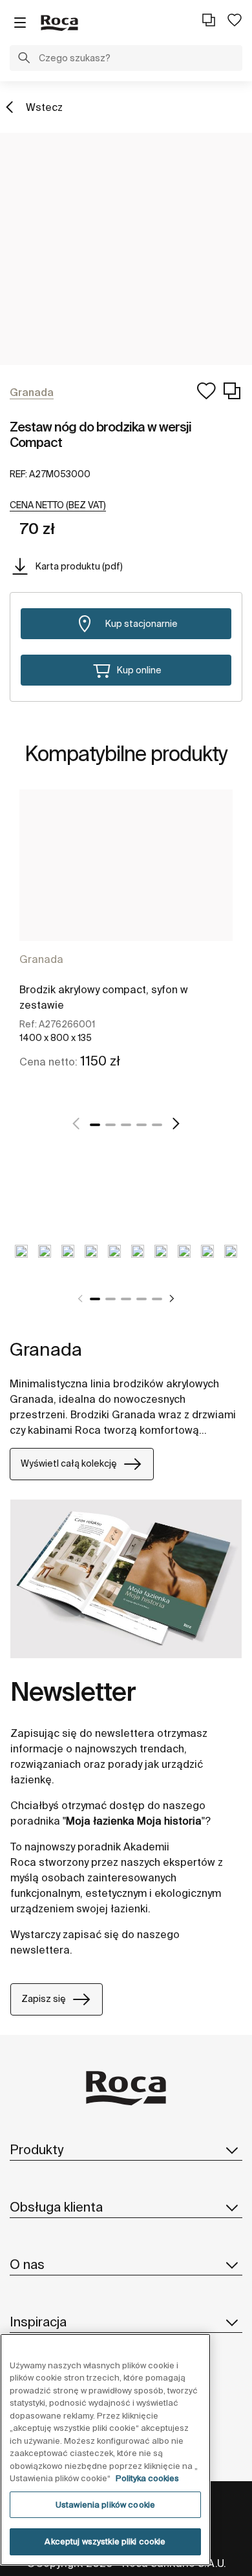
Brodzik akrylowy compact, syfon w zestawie (104, 997)
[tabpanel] (126, 944)
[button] (24, 59)
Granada (41, 959)
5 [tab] (157, 1125)
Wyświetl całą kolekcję (69, 1463)
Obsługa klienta (56, 2207)
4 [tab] (142, 1125)
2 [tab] (110, 1125)
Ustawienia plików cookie (105, 2505)
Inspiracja (38, 2322)
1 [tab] (95, 1125)
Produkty (37, 2149)
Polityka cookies (147, 2478)
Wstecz (44, 107)
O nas (27, 2264)
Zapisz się (44, 1999)
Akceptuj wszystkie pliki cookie (105, 2541)
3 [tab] (126, 1125)
